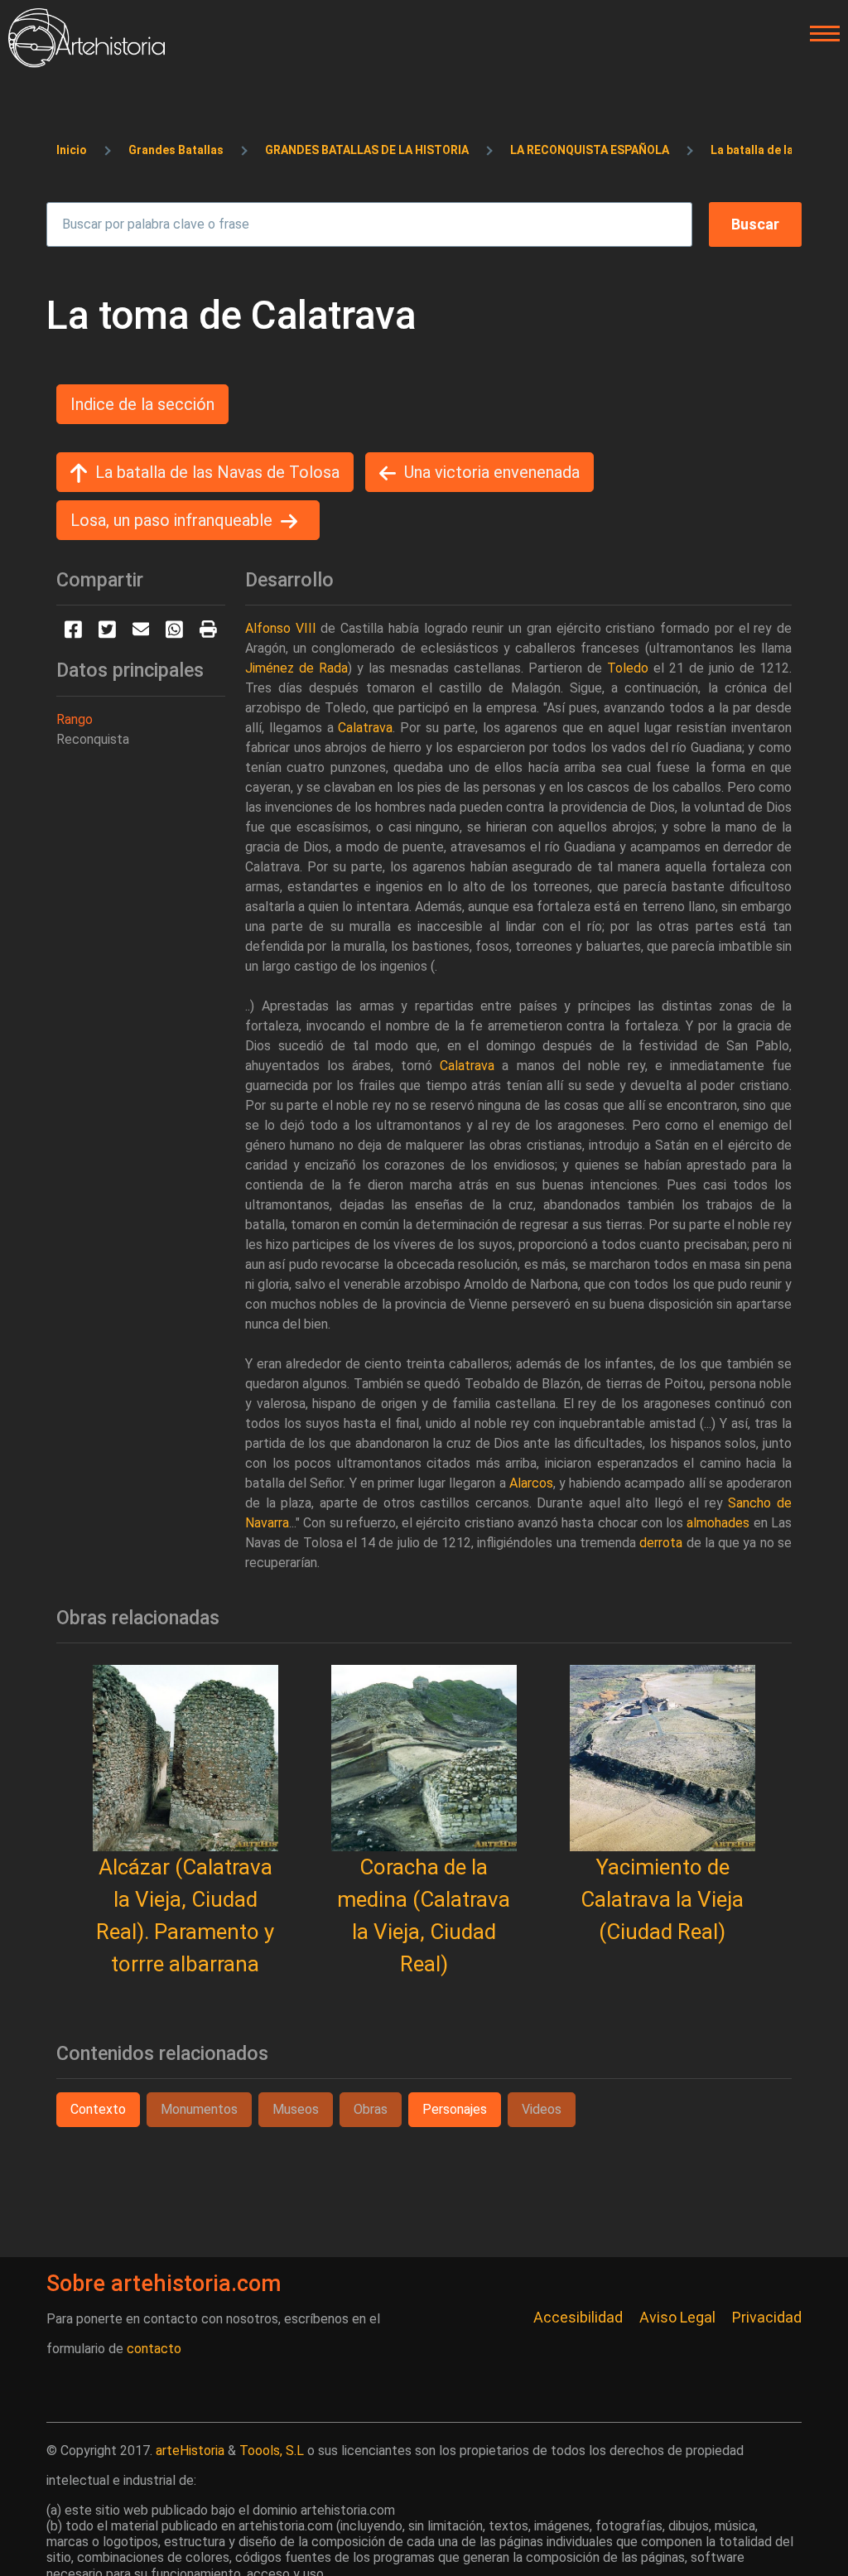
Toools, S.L (272, 2451)
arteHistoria (190, 2451)
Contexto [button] (98, 2109)
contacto (154, 2349)
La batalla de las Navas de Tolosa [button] (217, 472)
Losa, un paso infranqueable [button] (171, 520)
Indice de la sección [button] (142, 404)
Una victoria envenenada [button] (492, 472)
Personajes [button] (455, 2109)
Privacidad (767, 2317)
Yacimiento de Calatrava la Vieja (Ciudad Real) (662, 1899)
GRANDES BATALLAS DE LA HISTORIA (367, 150)
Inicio (72, 150)
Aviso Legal (677, 2317)
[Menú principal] (820, 34)
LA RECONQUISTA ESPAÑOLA (590, 150)
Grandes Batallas (176, 150)
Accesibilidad (578, 2317)
